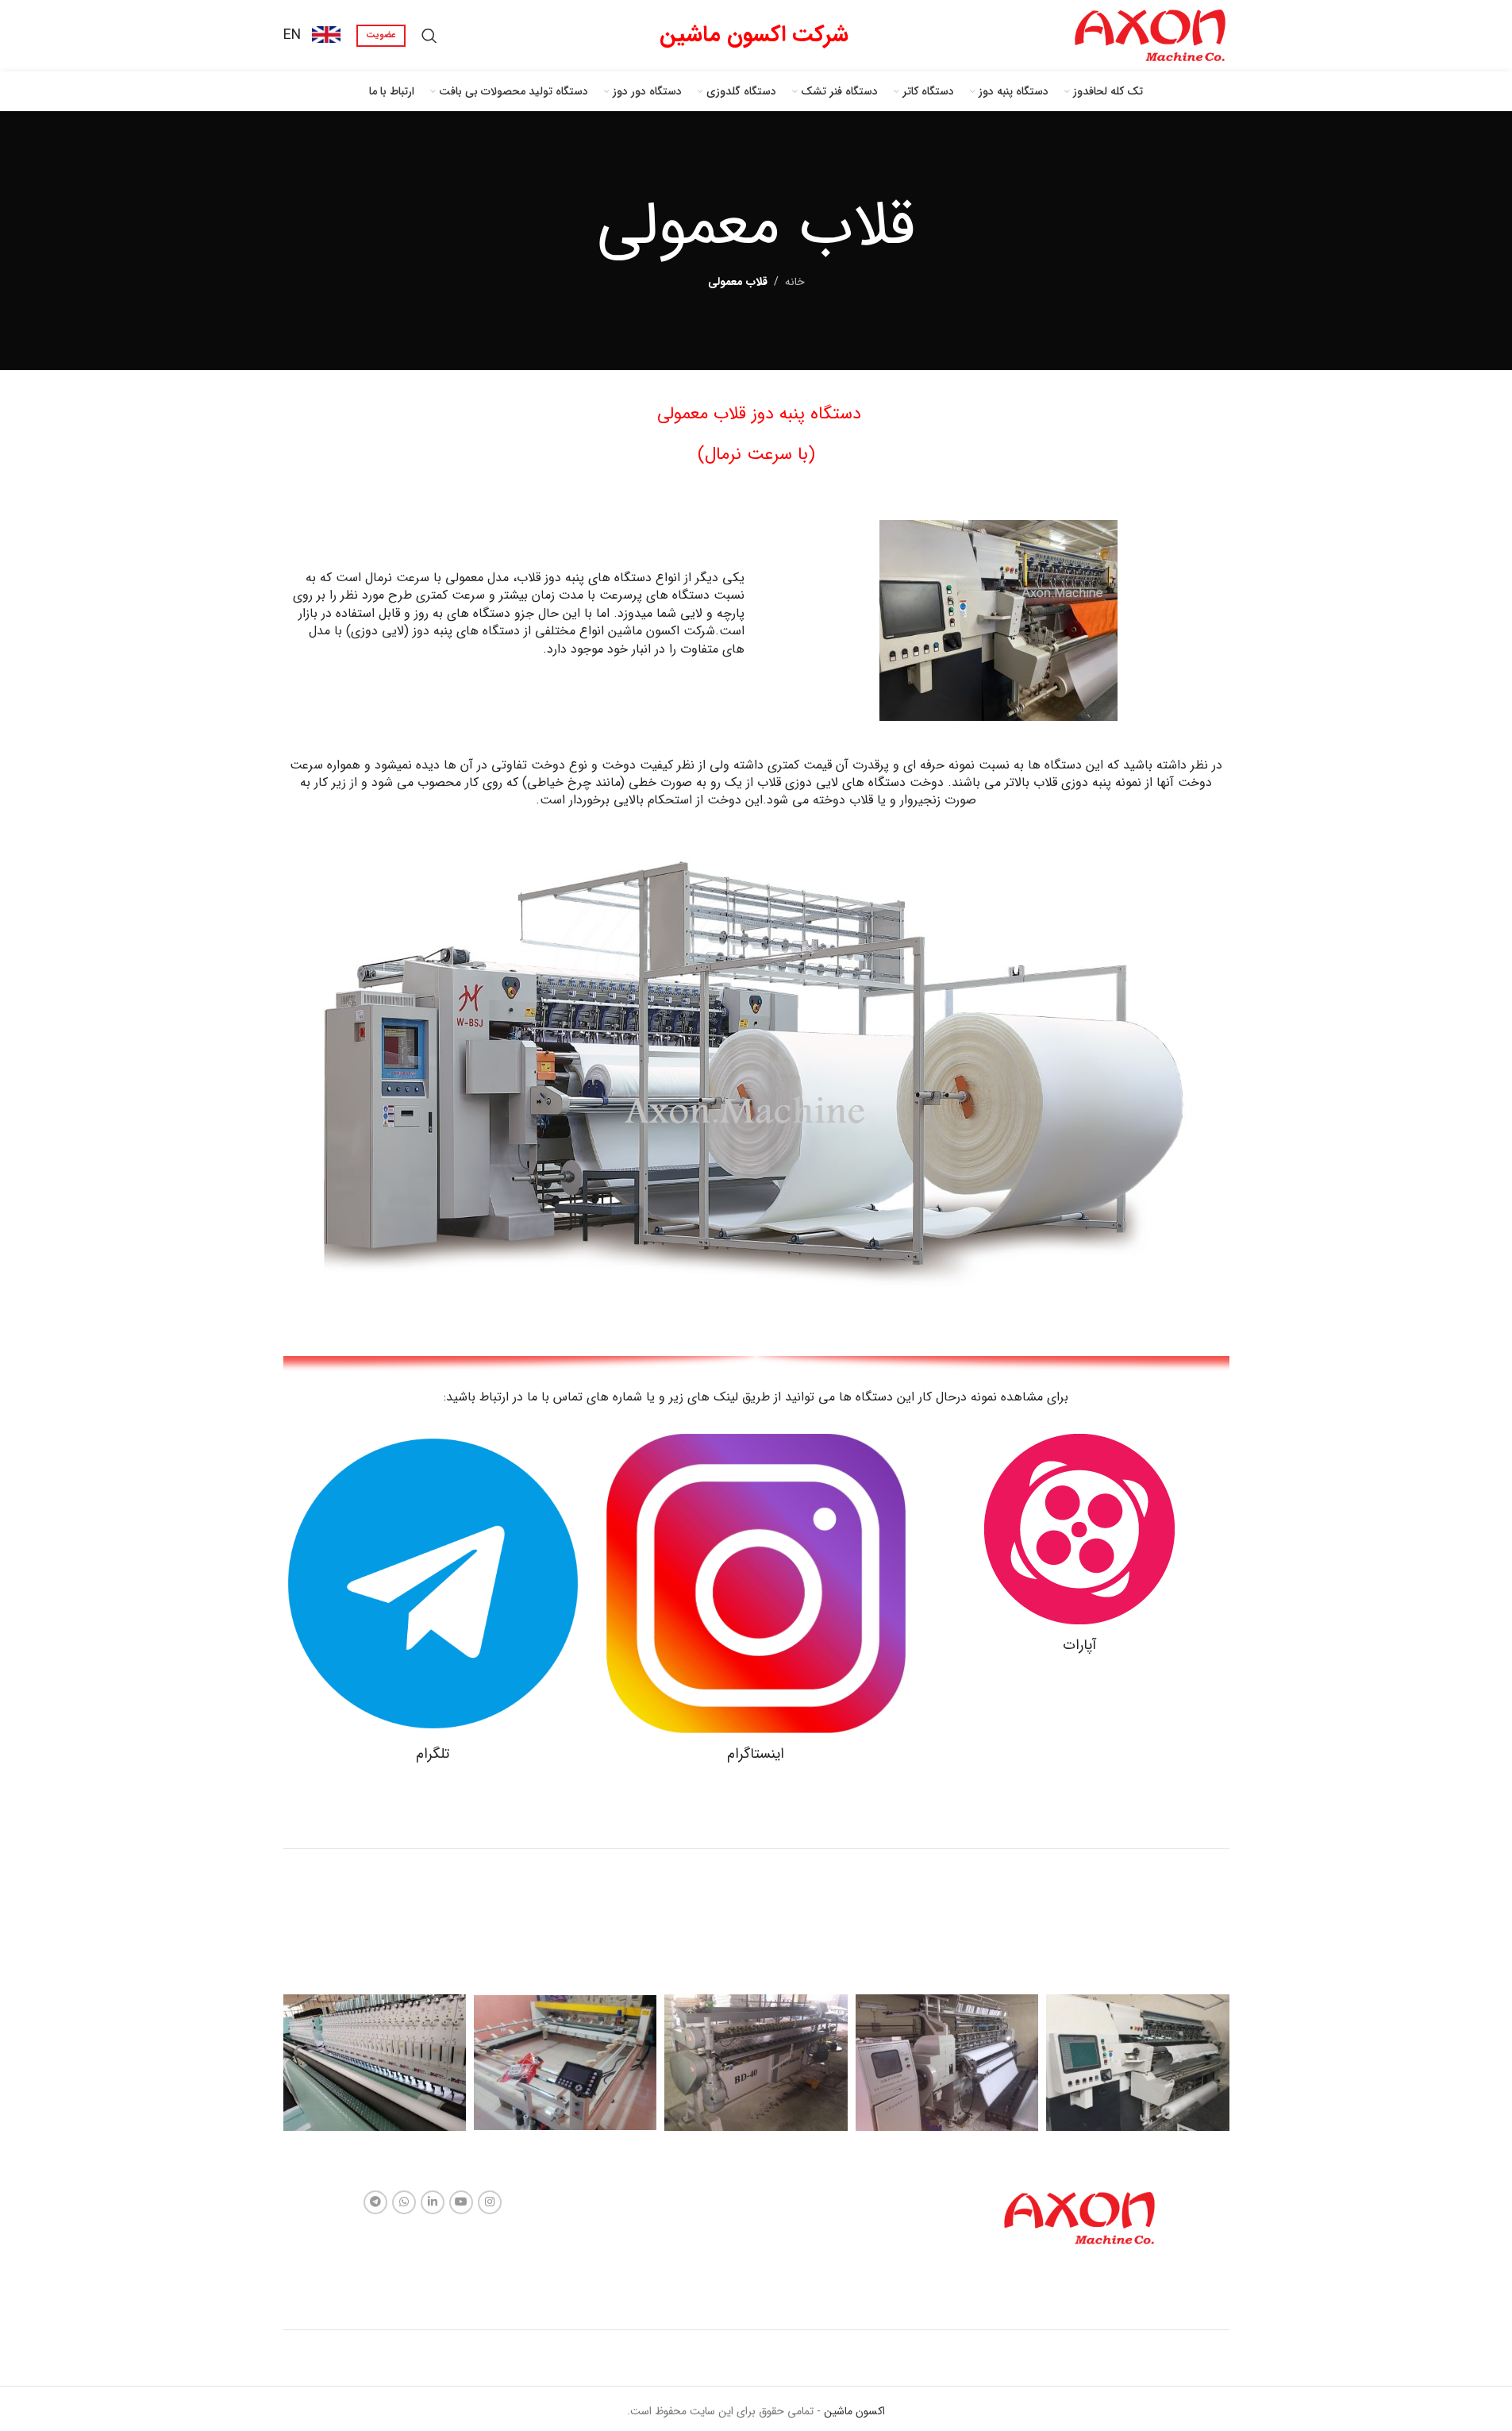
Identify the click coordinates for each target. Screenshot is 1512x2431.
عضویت (381, 35)
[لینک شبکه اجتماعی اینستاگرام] (490, 2202)
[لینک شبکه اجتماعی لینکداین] (433, 2202)
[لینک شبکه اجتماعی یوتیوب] (461, 2202)
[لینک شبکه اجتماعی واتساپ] (404, 2202)
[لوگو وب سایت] (1150, 35)
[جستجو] (429, 36)
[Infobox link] (312, 35)
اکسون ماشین (853, 2411)
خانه (795, 282)
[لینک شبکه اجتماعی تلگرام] (375, 2202)
